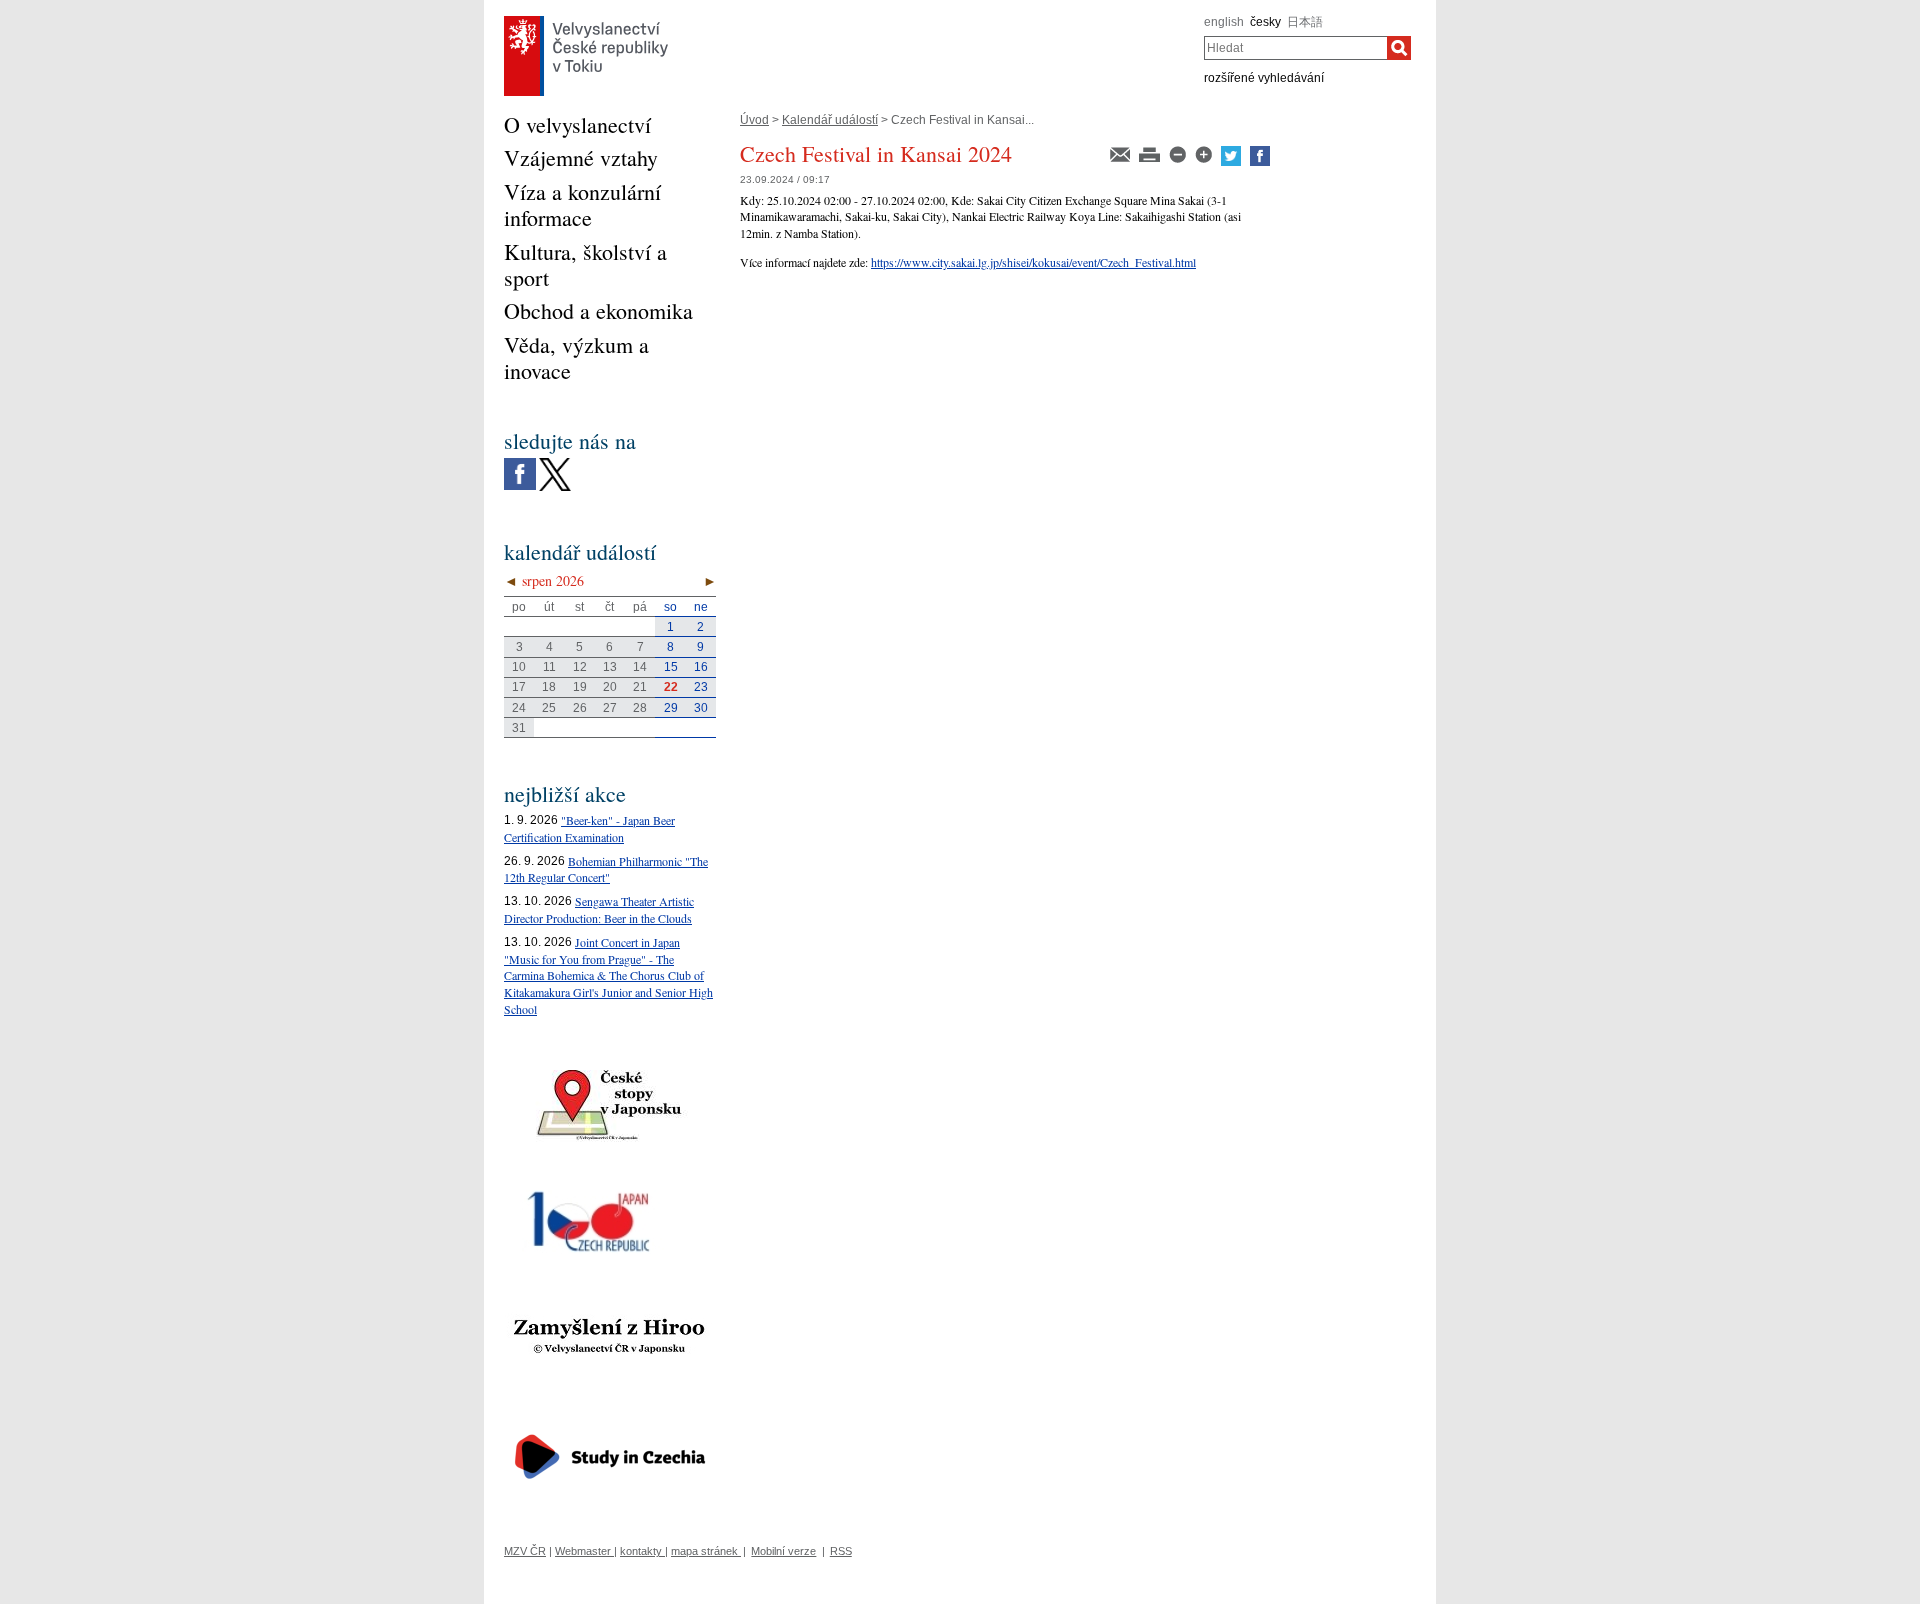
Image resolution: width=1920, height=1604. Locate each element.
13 (610, 667)
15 (671, 667)
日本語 (1305, 22)
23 (701, 687)
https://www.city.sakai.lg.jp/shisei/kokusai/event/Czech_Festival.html (1033, 262)
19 (580, 687)
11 (549, 667)
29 (671, 708)
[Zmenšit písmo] (1179, 153)
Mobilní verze (783, 1551)
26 (580, 708)
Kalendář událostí (830, 120)
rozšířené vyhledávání (1264, 78)
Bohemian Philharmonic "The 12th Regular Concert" (606, 869)
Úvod (754, 120)
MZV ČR (525, 1551)
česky (1265, 22)
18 (549, 687)
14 (640, 667)
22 (671, 687)
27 (610, 708)
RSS (841, 1551)
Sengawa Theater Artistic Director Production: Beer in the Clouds (599, 909)
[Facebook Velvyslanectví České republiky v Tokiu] (520, 463)
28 (640, 708)
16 (701, 667)
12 (580, 667)
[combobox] (1295, 48)
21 (640, 687)
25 (549, 708)
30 (701, 708)
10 (519, 667)
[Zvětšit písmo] (1205, 153)
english (1224, 22)
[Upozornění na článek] (1121, 153)
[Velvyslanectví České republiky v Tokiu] (586, 21)
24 (519, 708)
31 (519, 728)
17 (519, 687)
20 (610, 687)
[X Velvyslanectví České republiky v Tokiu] (555, 463)
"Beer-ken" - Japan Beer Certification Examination (589, 828)
